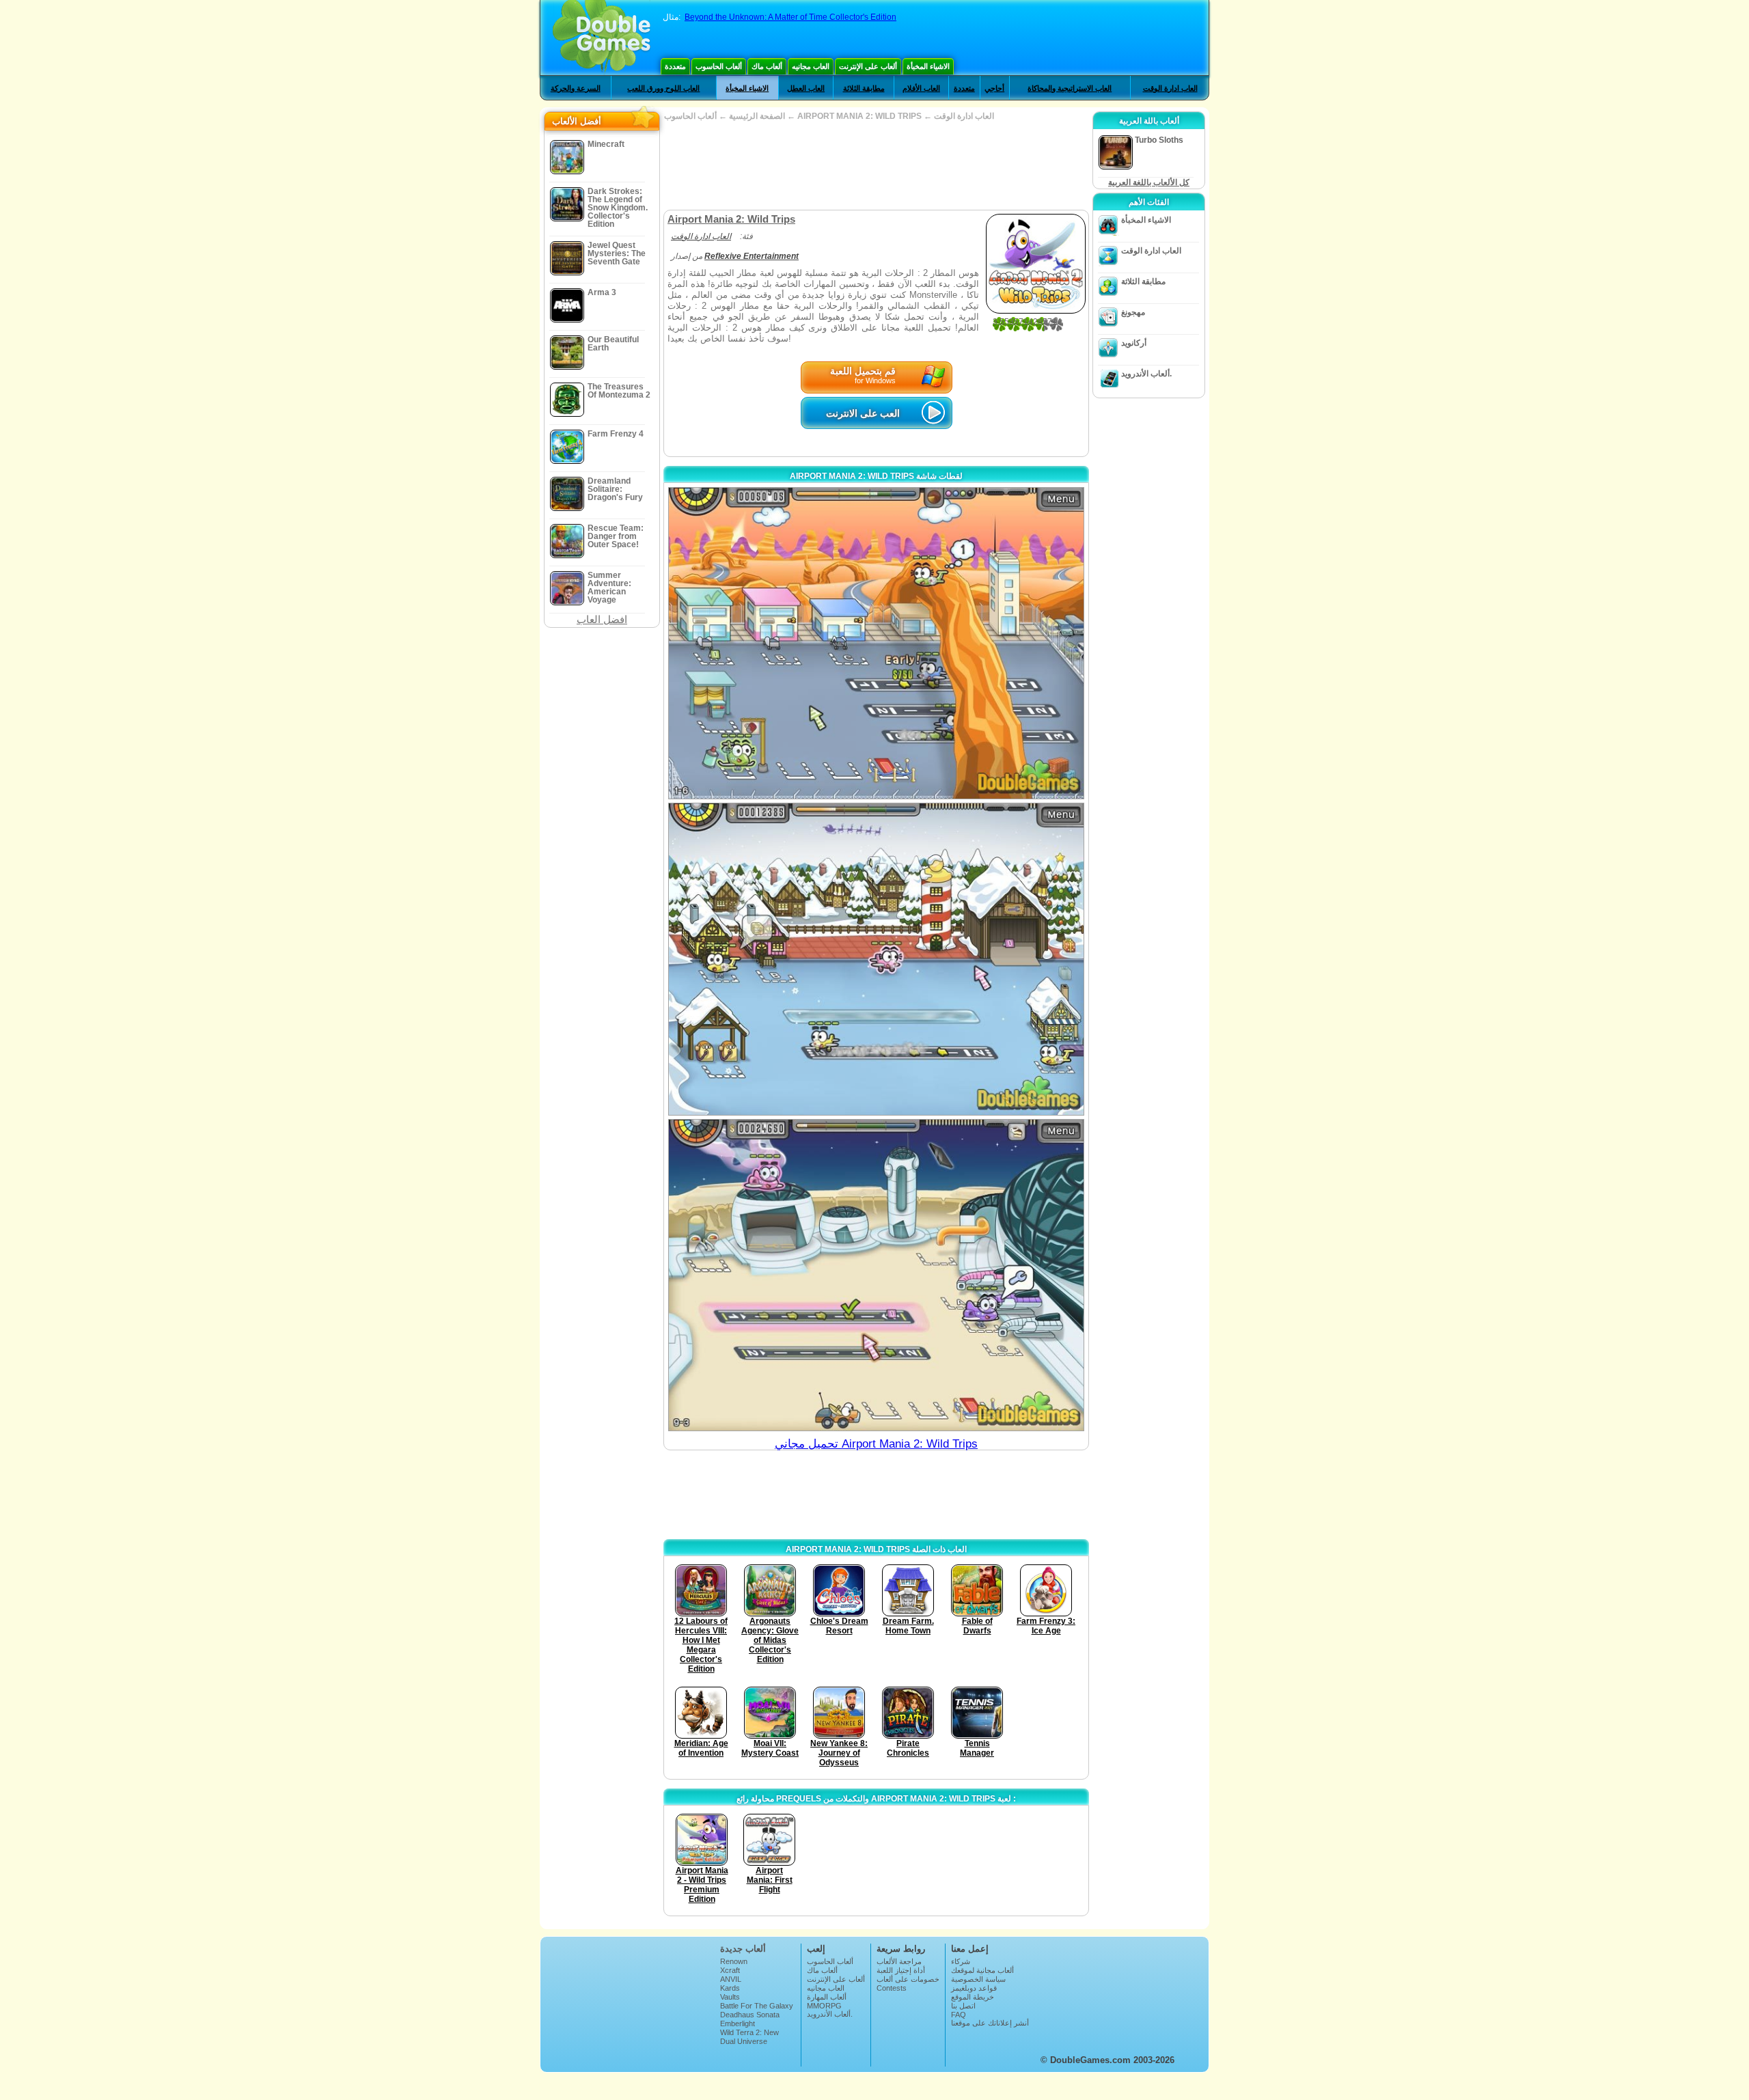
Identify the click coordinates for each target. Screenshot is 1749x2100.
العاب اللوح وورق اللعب (663, 88)
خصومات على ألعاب (908, 1979)
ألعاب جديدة (743, 1949)
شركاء (961, 1961)
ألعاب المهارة (827, 1997)
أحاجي (994, 88)
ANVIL (731, 1979)
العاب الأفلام (921, 88)
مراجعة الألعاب (899, 1961)
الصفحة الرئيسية (757, 116)
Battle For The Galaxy (757, 2006)
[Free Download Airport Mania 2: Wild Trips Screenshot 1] (876, 643)
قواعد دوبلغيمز (974, 1988)
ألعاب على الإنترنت (868, 66)
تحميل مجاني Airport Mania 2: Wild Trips (876, 1444)
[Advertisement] (876, 165)
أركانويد (1134, 343)
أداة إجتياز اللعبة (901, 1970)
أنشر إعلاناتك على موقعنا (990, 2023)
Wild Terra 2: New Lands (749, 2036)
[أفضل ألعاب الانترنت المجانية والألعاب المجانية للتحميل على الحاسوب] (602, 38)
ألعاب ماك (767, 66)
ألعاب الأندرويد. (1146, 374)
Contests (892, 1988)
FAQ (959, 2015)
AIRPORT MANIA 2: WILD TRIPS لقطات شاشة (876, 476)
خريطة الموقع (973, 1997)
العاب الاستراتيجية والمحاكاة (1070, 88)
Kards (730, 1988)
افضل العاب (602, 619)
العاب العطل (806, 88)
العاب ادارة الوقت (1170, 88)
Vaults (730, 1997)
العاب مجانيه (811, 66)
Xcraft (730, 1970)
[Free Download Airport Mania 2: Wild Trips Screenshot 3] (876, 1275)
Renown (734, 1961)
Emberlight (738, 2023)
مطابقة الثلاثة (864, 88)
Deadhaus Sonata (750, 2015)
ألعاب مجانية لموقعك (982, 1970)
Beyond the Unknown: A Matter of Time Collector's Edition (790, 17)
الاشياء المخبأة (928, 66)
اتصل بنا (963, 2006)
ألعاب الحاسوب (719, 66)
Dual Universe (744, 2041)
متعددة (675, 66)
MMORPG (824, 2006)
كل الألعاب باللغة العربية (1149, 182)
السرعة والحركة (576, 88)
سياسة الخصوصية (978, 1979)
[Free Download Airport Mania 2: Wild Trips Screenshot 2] (876, 959)
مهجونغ (1133, 312)
